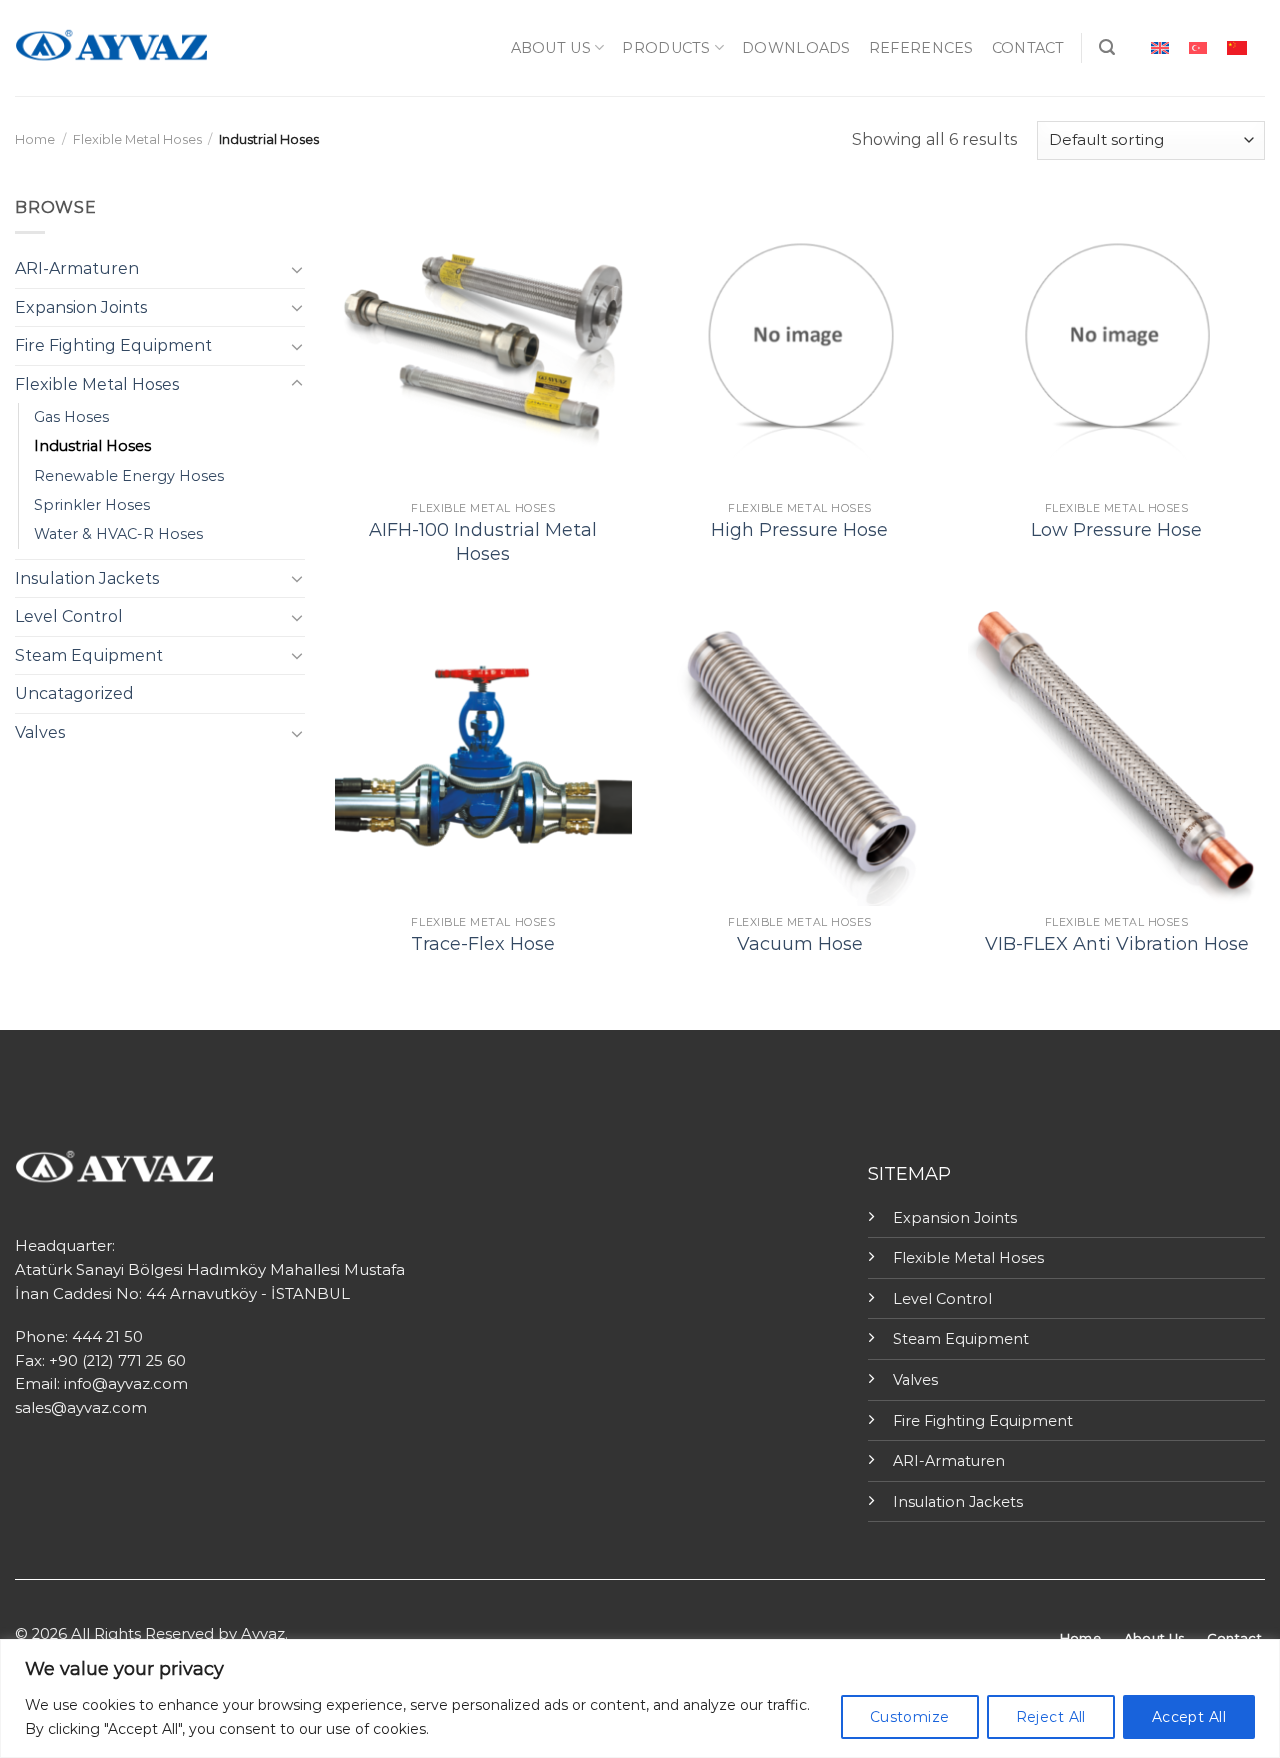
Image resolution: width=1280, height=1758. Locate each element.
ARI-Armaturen (77, 268)
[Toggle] (297, 269)
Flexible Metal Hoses (137, 139)
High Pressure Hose (799, 530)
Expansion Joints (81, 307)
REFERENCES (921, 48)
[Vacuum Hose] (799, 757)
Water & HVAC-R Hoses (118, 534)
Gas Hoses (71, 417)
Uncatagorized (74, 693)
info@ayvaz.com (126, 1384)
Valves (40, 732)
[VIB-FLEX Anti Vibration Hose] (1116, 757)
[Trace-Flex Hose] (483, 757)
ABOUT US (551, 48)
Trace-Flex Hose (483, 944)
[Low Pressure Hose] (1116, 343)
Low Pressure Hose (1116, 530)
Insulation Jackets (87, 578)
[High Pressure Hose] (799, 343)
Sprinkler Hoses (92, 505)
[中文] (1237, 47)
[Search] (1107, 47)
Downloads (796, 48)
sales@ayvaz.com (81, 1408)
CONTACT (1028, 48)
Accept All (1189, 1717)
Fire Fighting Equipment (113, 345)
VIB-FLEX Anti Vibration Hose (1117, 944)
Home (35, 139)
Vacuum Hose (800, 944)
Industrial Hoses (92, 446)
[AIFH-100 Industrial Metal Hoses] (483, 343)
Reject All (1051, 1717)
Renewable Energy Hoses (129, 476)
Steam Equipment (89, 655)
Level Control (69, 616)
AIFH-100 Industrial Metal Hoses (483, 541)
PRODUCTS (666, 48)
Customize (910, 1717)
